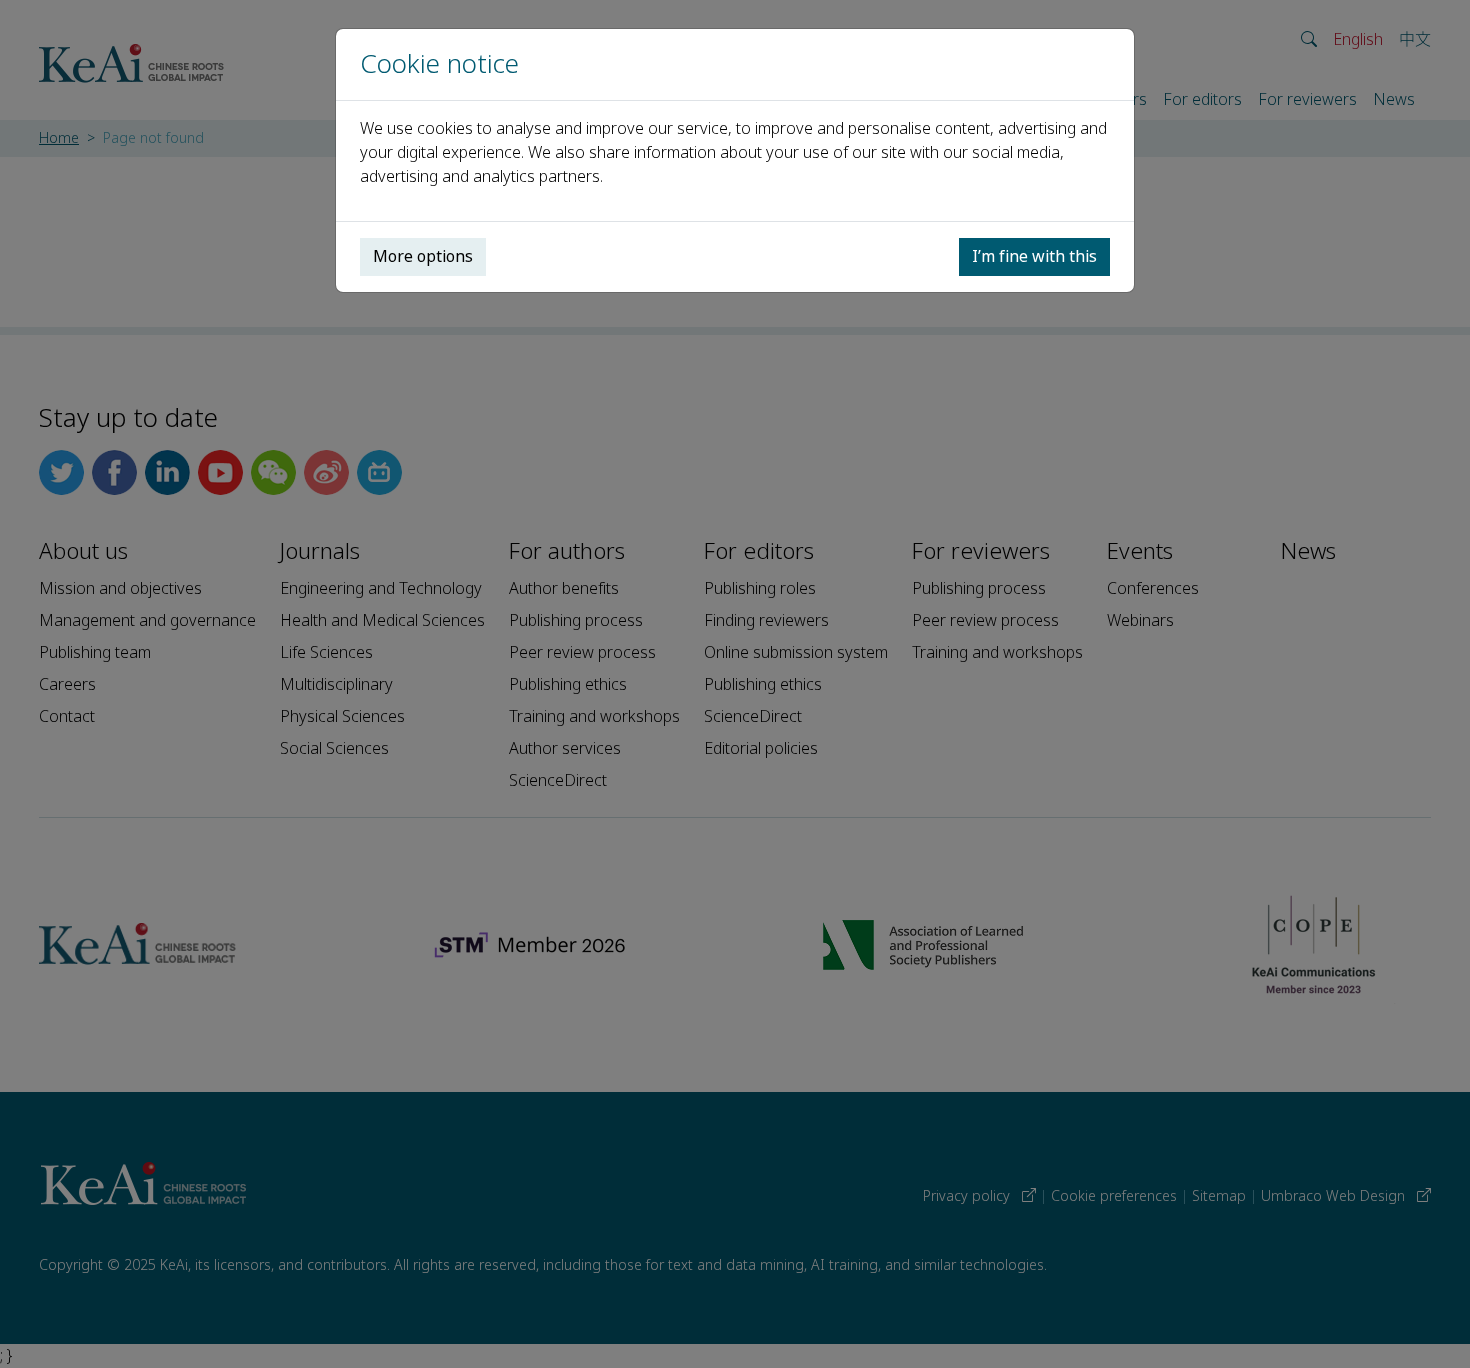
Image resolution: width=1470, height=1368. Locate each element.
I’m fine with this (1034, 256)
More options (423, 256)
